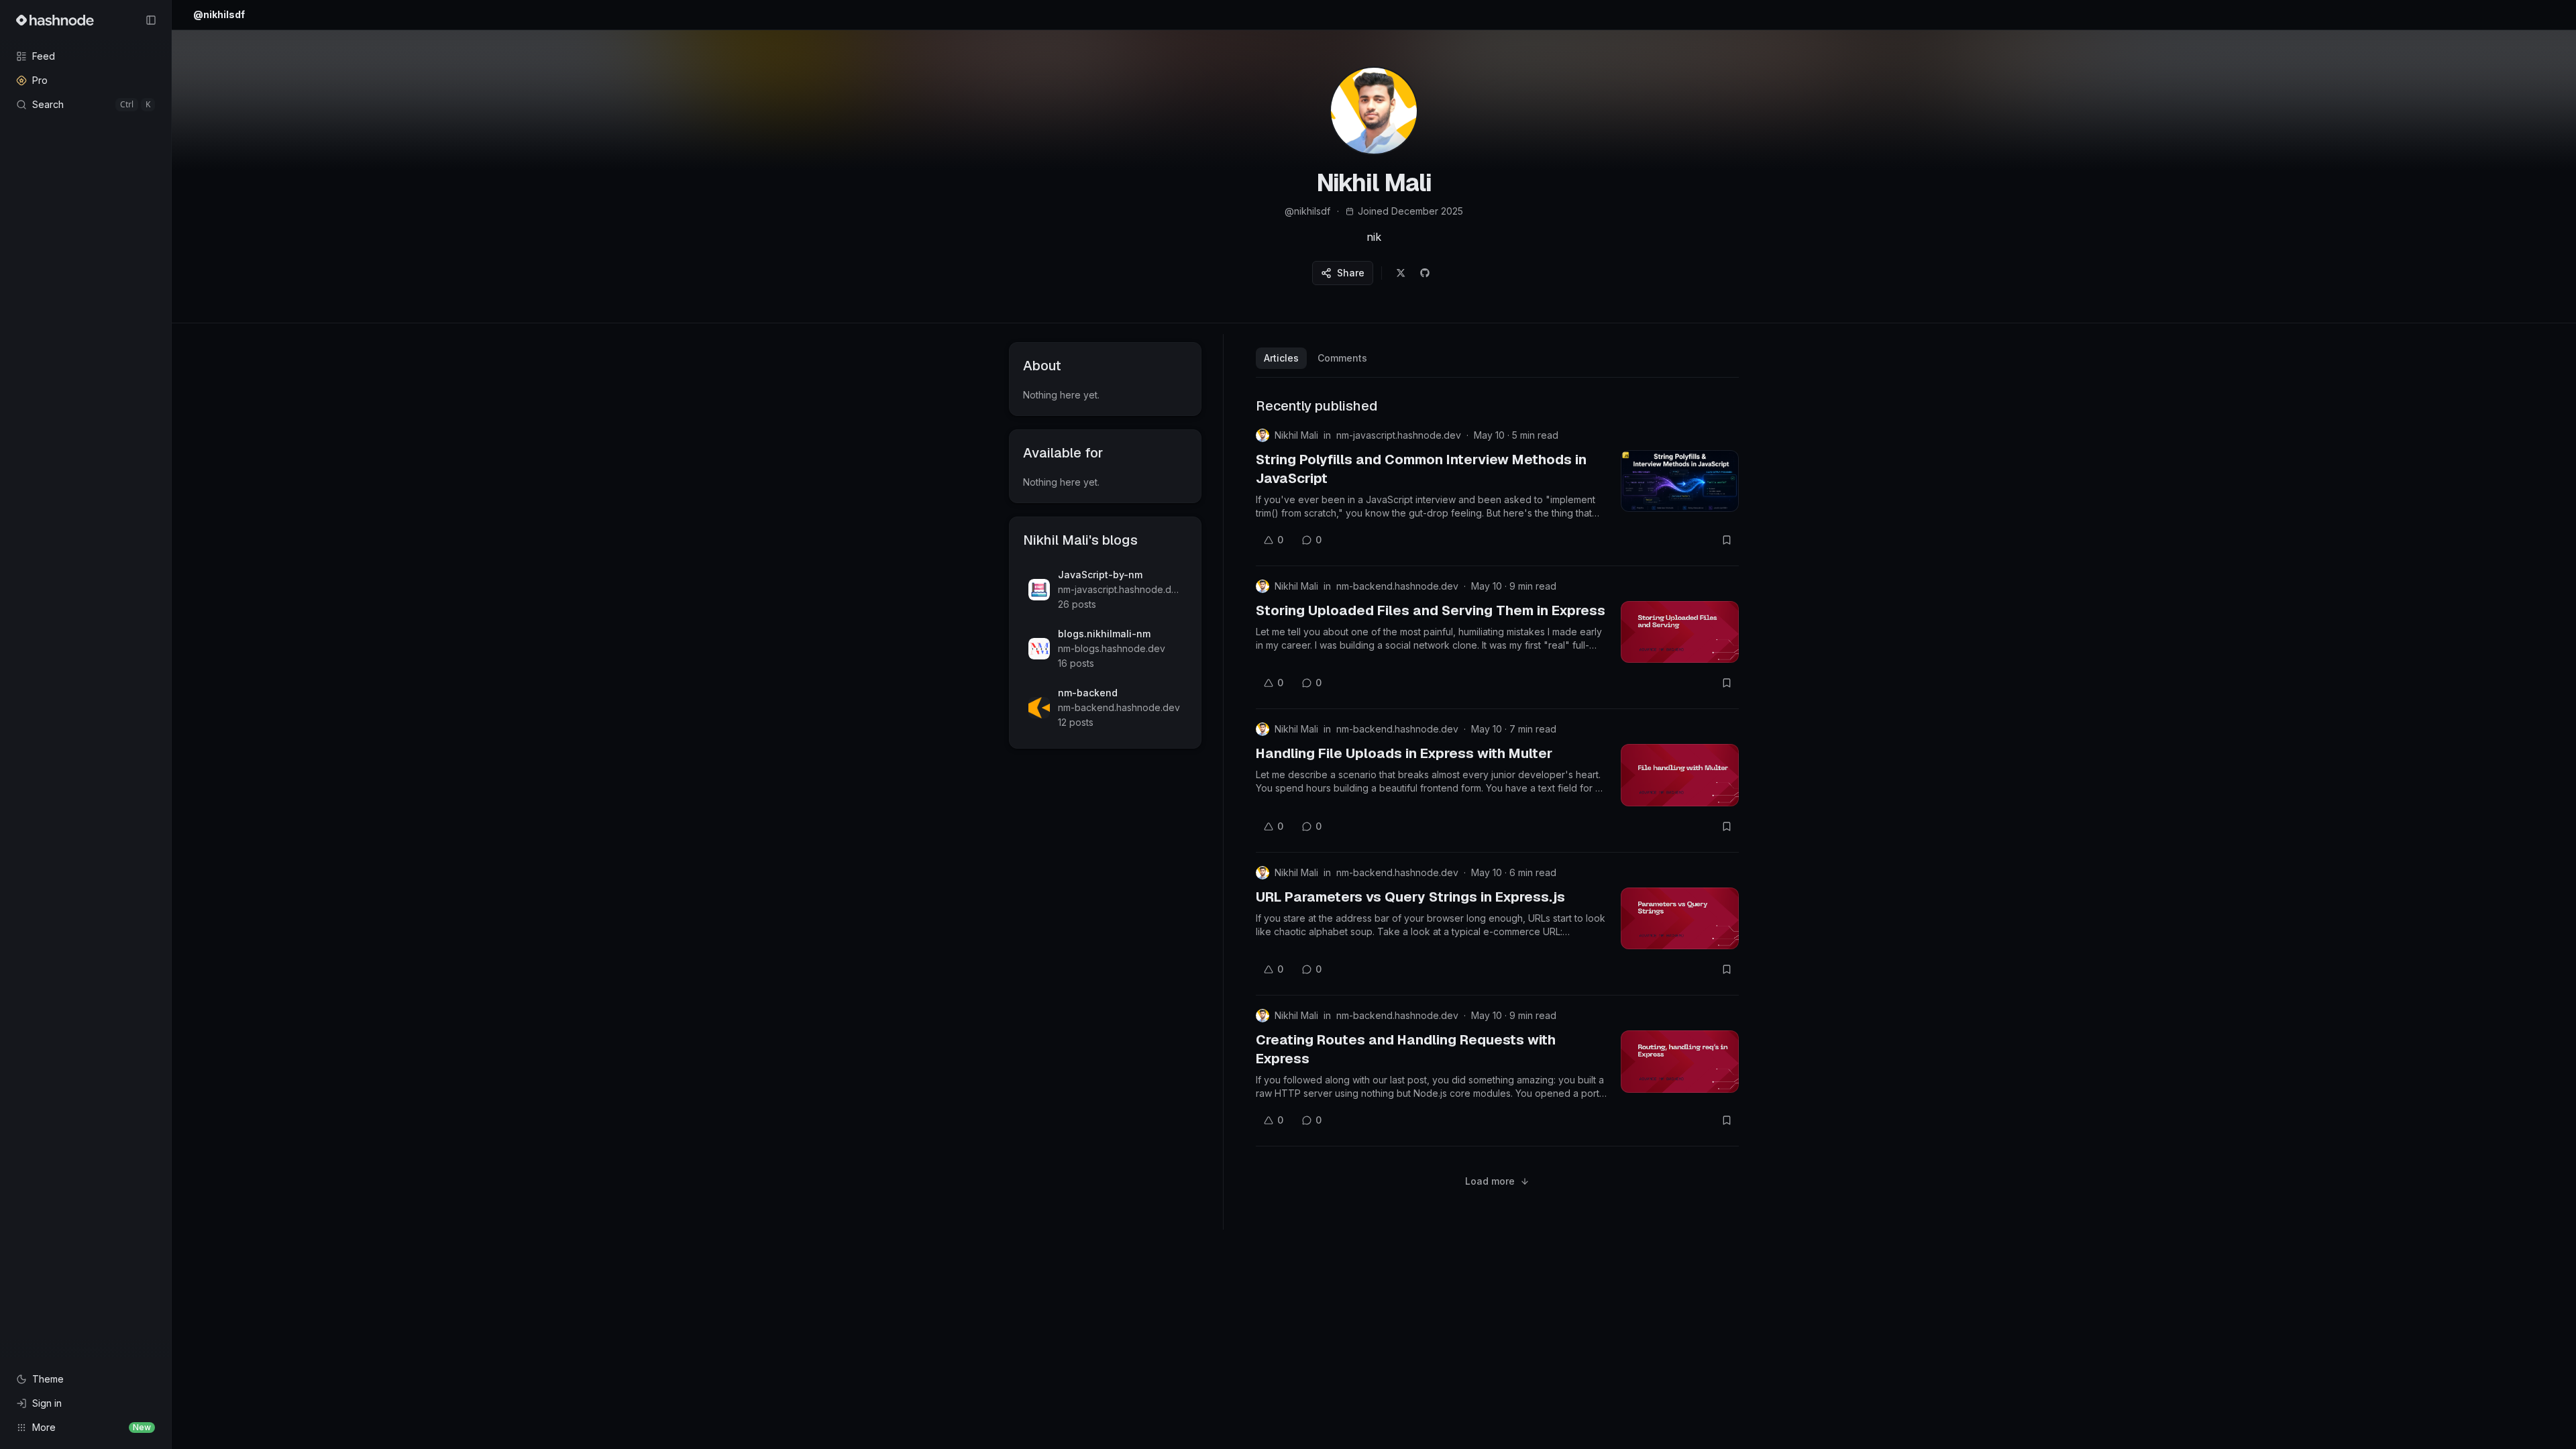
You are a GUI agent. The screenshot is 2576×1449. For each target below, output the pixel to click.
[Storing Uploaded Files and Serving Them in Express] (1680, 632)
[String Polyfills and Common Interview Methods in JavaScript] (1680, 481)
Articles (1281, 358)
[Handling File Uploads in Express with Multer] (1680, 775)
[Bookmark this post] (1727, 540)
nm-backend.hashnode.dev (1397, 586)
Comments (1342, 358)
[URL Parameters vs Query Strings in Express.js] (1680, 918)
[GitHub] (1425, 273)
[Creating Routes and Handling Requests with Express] (1680, 1061)
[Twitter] (1401, 273)
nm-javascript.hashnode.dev (1399, 435)
